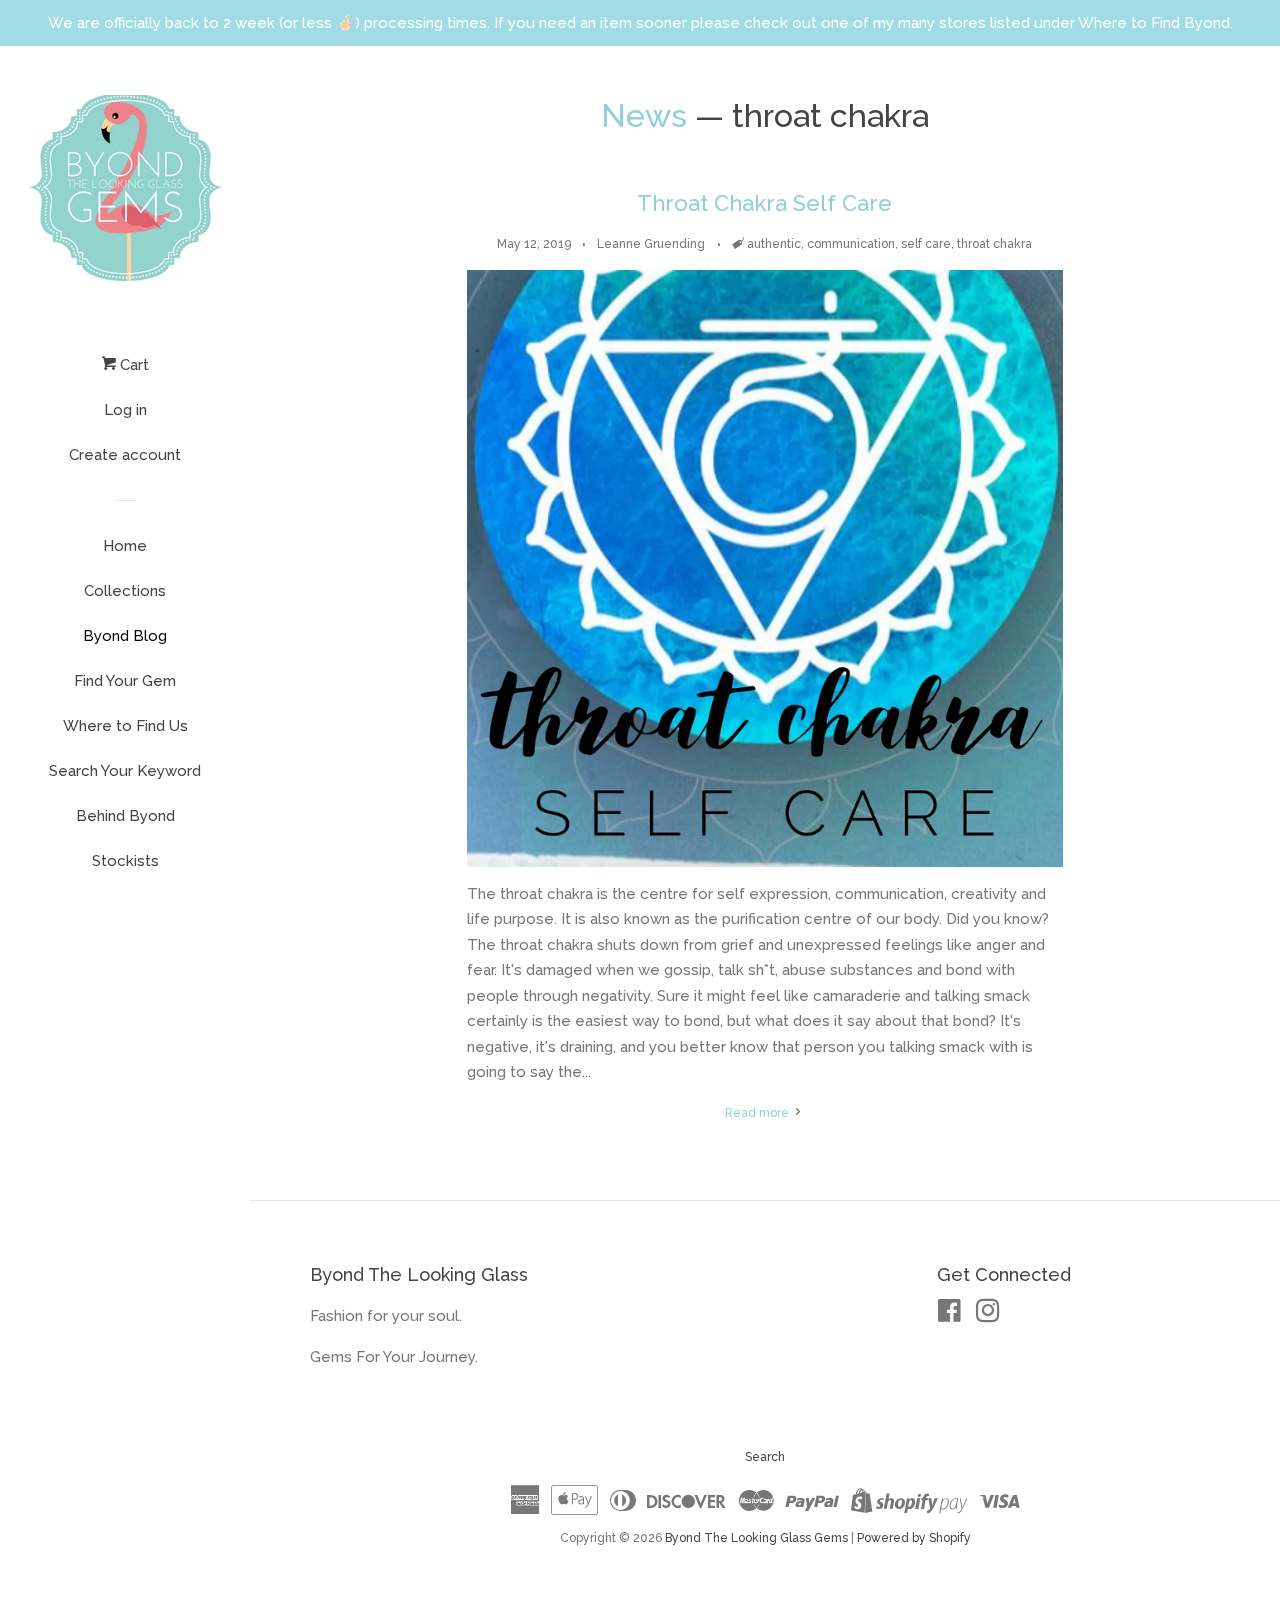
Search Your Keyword (125, 771)
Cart (132, 365)
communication (851, 244)
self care (926, 244)
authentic (774, 244)
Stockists (125, 861)
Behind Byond (125, 816)
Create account (125, 455)
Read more (758, 1113)
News (644, 115)
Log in (125, 410)
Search (765, 1457)
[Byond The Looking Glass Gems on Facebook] (949, 1315)
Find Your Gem (125, 681)
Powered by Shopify (914, 1538)
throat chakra (994, 244)
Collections (125, 591)
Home (125, 546)
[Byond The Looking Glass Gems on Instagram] (988, 1315)
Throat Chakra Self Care (764, 203)
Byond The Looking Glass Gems (756, 1538)
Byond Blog (125, 636)
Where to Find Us (125, 726)
